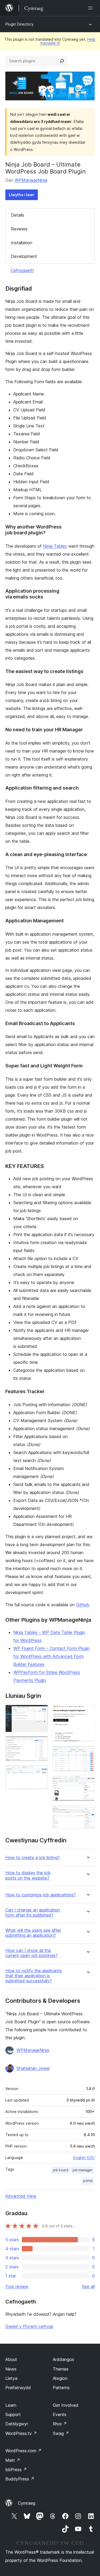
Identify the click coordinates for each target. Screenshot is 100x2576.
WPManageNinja (31, 180)
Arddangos (63, 2359)
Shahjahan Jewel (33, 2068)
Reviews (19, 229)
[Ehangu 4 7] (87, 1712)
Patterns (61, 2388)
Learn (11, 2405)
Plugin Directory (19, 24)
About (11, 2359)
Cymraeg (27, 2503)
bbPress (16, 2470)
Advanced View (21, 2196)
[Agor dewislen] (91, 8)
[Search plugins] (62, 61)
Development (24, 256)
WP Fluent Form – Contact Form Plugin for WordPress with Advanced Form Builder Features (51, 1656)
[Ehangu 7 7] (87, 1812)
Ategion (60, 2378)
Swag (61, 2433)
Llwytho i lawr (22, 195)
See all (88, 2286)
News (11, 2369)
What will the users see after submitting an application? (33, 1933)
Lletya (11, 2378)
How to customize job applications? (41, 1895)
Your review (17, 2286)
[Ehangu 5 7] (87, 1753)
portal (88, 2181)
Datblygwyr (17, 2424)
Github (83, 1605)
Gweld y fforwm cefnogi (29, 2326)
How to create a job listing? (33, 1858)
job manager (83, 2170)
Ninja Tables (55, 546)
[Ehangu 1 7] (41, 1712)
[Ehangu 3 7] (41, 1773)
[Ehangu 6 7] (87, 1783)
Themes (61, 2369)
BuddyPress (20, 2479)
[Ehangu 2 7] (41, 1744)
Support (13, 2414)
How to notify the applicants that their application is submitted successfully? (34, 1976)
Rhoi (60, 2424)
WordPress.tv (21, 2433)
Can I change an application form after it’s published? (33, 1913)
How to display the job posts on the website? (28, 1875)
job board (61, 2170)
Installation (22, 243)
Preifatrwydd (18, 2388)
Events (60, 2414)
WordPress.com (23, 2451)
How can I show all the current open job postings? (31, 1953)
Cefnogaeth (22, 270)
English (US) (84, 2158)
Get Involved (66, 2405)
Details (18, 215)
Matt (13, 2460)
